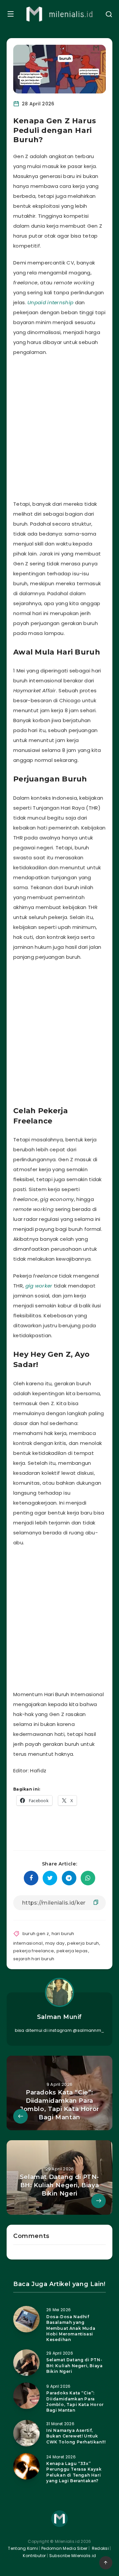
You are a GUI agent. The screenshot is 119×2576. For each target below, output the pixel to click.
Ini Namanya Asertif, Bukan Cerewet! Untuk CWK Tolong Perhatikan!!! (76, 2436)
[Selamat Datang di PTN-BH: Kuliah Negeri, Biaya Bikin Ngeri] (26, 2363)
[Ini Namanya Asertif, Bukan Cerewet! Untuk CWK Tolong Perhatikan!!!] (26, 2433)
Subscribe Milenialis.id (72, 2556)
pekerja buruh (83, 1943)
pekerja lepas (72, 1951)
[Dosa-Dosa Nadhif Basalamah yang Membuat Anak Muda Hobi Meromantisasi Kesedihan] (26, 2319)
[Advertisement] (59, 427)
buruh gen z (36, 1934)
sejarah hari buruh (34, 1959)
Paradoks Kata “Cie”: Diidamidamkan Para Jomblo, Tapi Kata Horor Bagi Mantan (75, 2402)
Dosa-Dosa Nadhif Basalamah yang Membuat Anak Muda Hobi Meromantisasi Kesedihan (71, 2328)
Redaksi (100, 2548)
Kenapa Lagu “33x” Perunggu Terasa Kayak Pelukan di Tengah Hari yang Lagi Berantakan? (74, 2472)
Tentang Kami (23, 2548)
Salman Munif (59, 2017)
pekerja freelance (34, 1951)
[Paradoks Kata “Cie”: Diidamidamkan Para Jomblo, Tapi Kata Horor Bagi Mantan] (26, 2396)
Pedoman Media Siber (64, 2548)
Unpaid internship (50, 302)
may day (55, 1943)
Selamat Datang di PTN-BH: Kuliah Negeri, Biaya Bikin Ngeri (74, 2366)
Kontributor (35, 2556)
